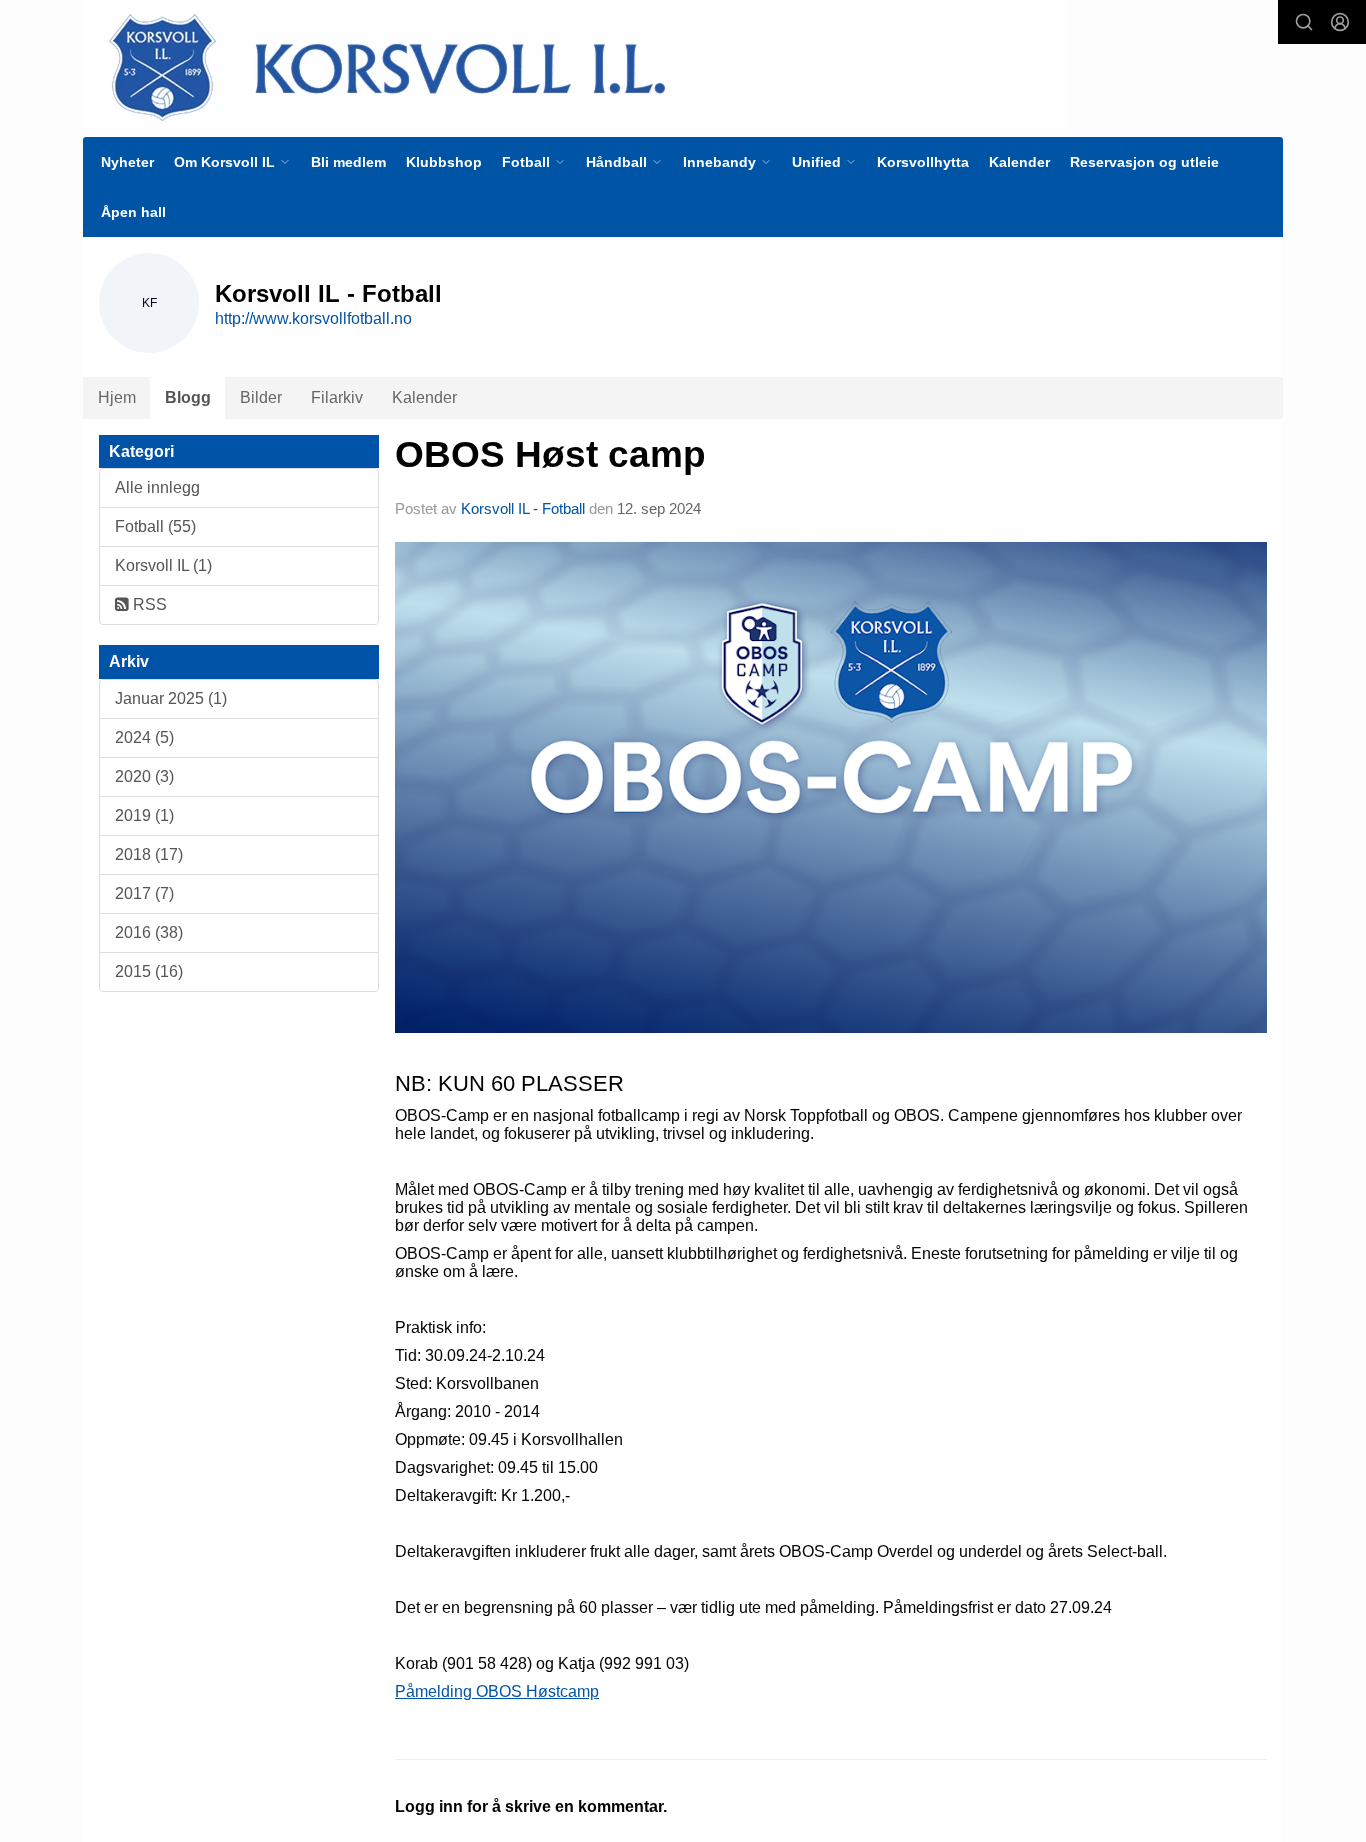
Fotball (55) (155, 526)
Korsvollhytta (923, 162)
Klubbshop (444, 162)
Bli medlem (348, 162)
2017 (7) (144, 893)
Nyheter (127, 162)
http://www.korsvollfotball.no (313, 318)
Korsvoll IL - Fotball (523, 508)
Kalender (1019, 162)
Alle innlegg (157, 487)
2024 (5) (144, 737)
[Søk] (1304, 22)
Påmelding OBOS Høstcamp (497, 1691)
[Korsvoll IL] (575, 66)
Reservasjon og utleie (1144, 162)
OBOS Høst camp (550, 454)
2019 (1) (144, 815)
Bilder (261, 397)
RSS (148, 604)
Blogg (188, 397)
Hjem (117, 397)
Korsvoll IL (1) (163, 565)
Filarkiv (337, 397)
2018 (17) (149, 854)
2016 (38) (149, 932)
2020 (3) (144, 776)
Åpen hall (133, 212)
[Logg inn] (1340, 22)
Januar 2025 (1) (171, 698)
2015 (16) (149, 971)
